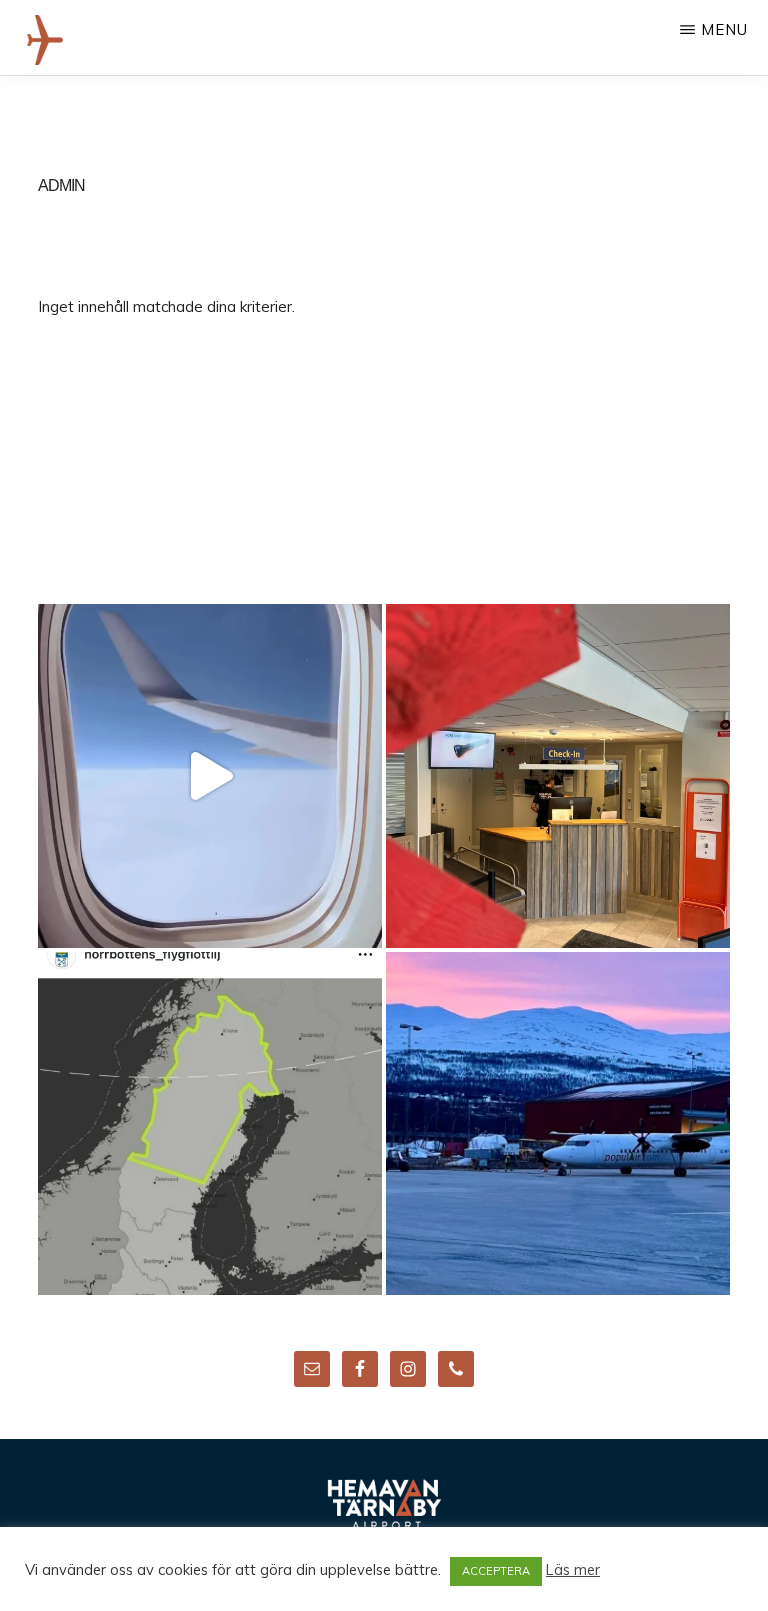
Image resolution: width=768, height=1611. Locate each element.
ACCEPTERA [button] (496, 1571)
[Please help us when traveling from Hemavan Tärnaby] (210, 776)
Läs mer (573, 1570)
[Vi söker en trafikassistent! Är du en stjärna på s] (558, 776)
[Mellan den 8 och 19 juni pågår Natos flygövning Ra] (210, 1124)
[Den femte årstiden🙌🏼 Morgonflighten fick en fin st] (558, 1124)
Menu (724, 29)
